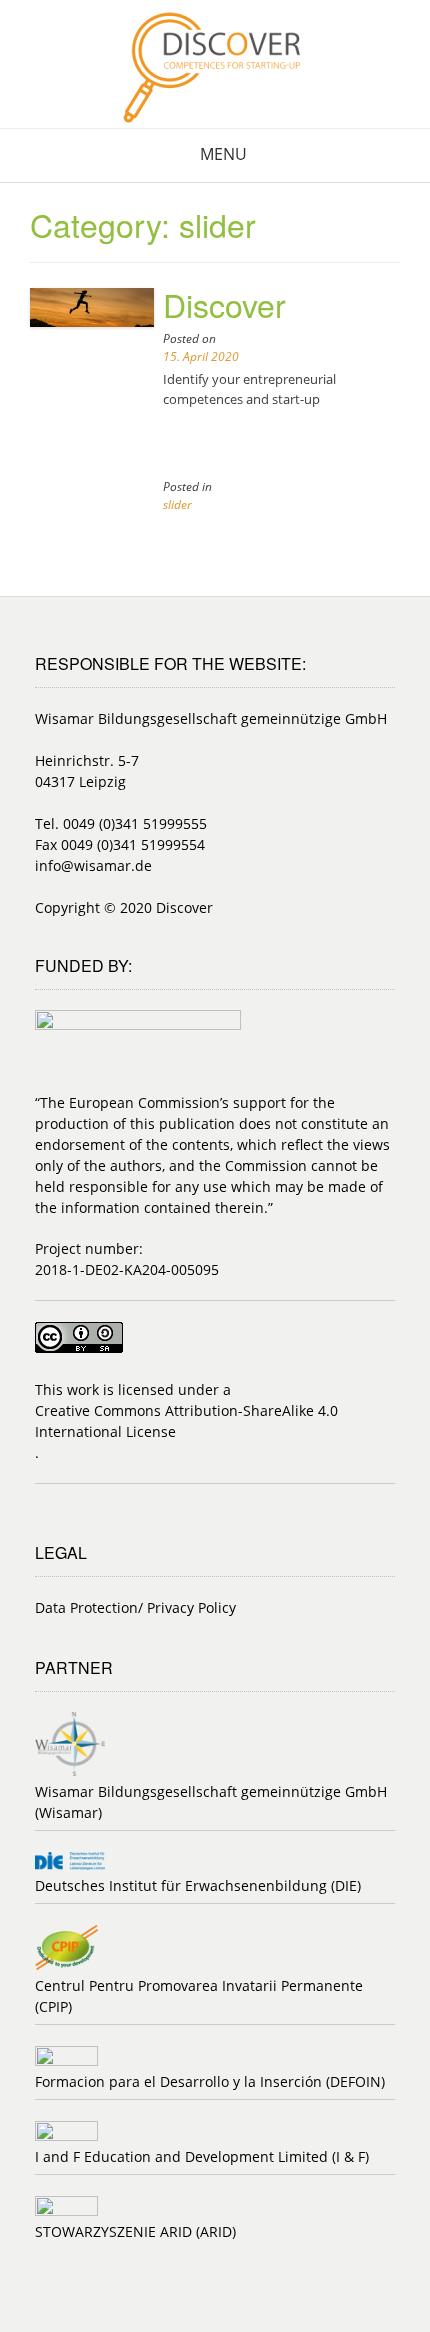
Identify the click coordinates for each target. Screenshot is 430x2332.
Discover (224, 304)
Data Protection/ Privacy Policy (135, 1607)
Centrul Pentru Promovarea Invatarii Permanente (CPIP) (199, 1996)
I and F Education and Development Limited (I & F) (202, 2156)
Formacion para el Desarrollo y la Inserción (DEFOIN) (210, 2081)
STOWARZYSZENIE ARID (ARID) (135, 2231)
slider (177, 504)
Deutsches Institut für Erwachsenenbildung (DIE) (198, 1885)
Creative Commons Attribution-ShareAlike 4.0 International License (186, 1421)
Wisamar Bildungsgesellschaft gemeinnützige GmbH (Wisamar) (211, 1802)
